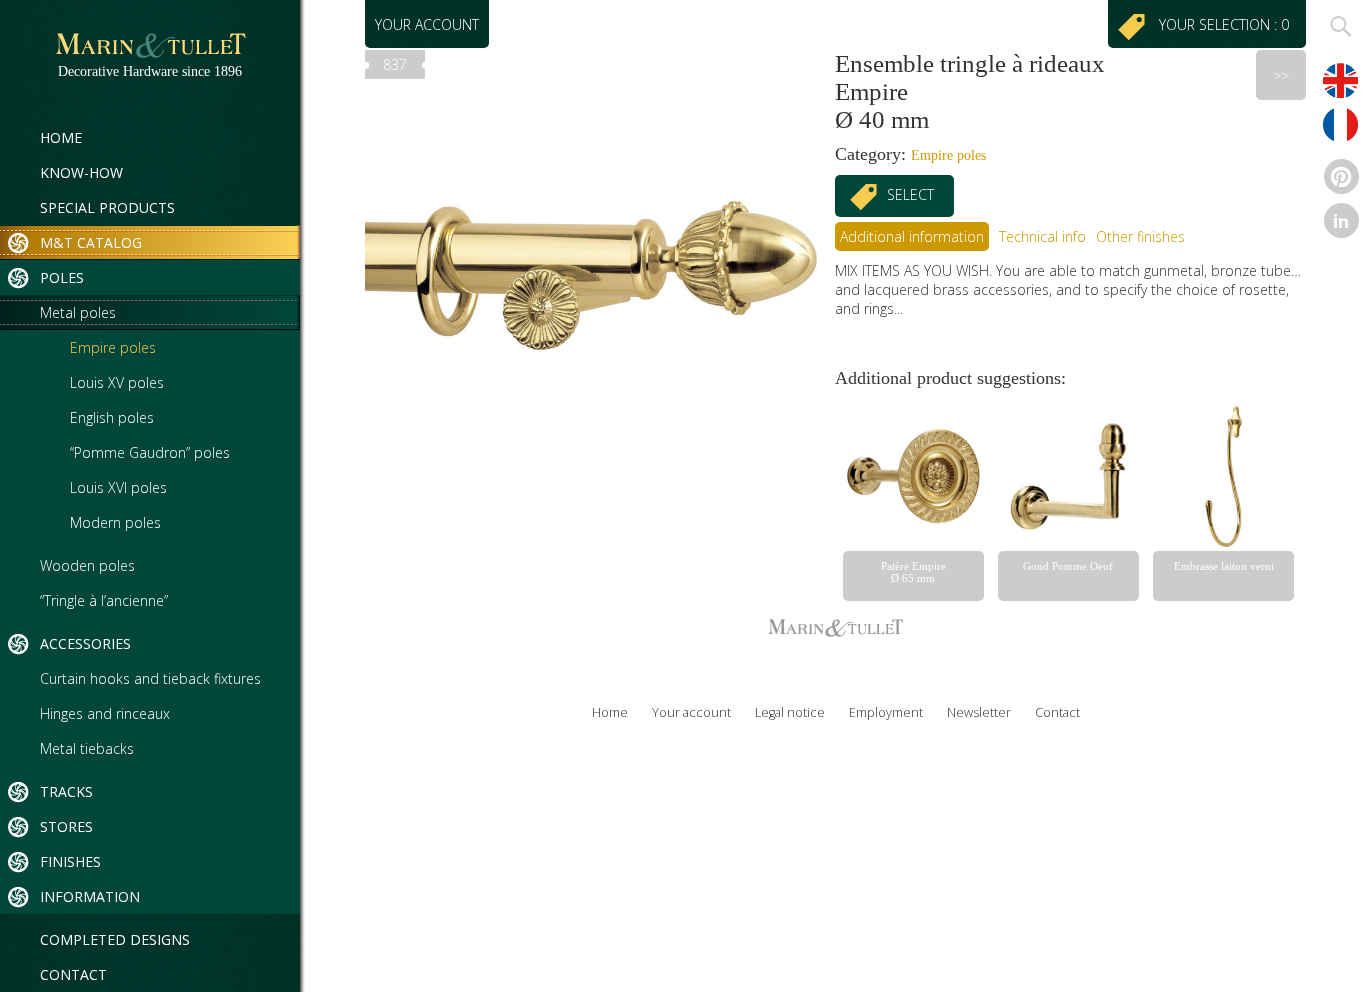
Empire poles (113, 347)
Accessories (85, 643)
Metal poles (78, 312)
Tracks (66, 791)
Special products (107, 207)
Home (61, 137)
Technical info (1042, 236)
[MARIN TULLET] (150, 54)
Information (90, 896)
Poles (62, 277)
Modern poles (115, 522)
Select (910, 194)
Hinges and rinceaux (105, 713)
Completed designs (115, 939)
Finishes (70, 861)
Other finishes (1140, 236)
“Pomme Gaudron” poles (150, 452)
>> (1281, 75)
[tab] (912, 236)
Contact (73, 974)
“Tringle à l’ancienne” (104, 600)
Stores (66, 826)
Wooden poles (87, 565)
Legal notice (790, 712)
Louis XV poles (117, 382)
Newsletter (979, 712)
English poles (112, 417)
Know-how (81, 172)
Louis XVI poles (118, 487)
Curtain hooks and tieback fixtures (150, 678)
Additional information (912, 236)
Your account (427, 24)
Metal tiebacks (87, 748)
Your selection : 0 (1228, 24)
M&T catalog (91, 242)
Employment (886, 712)
